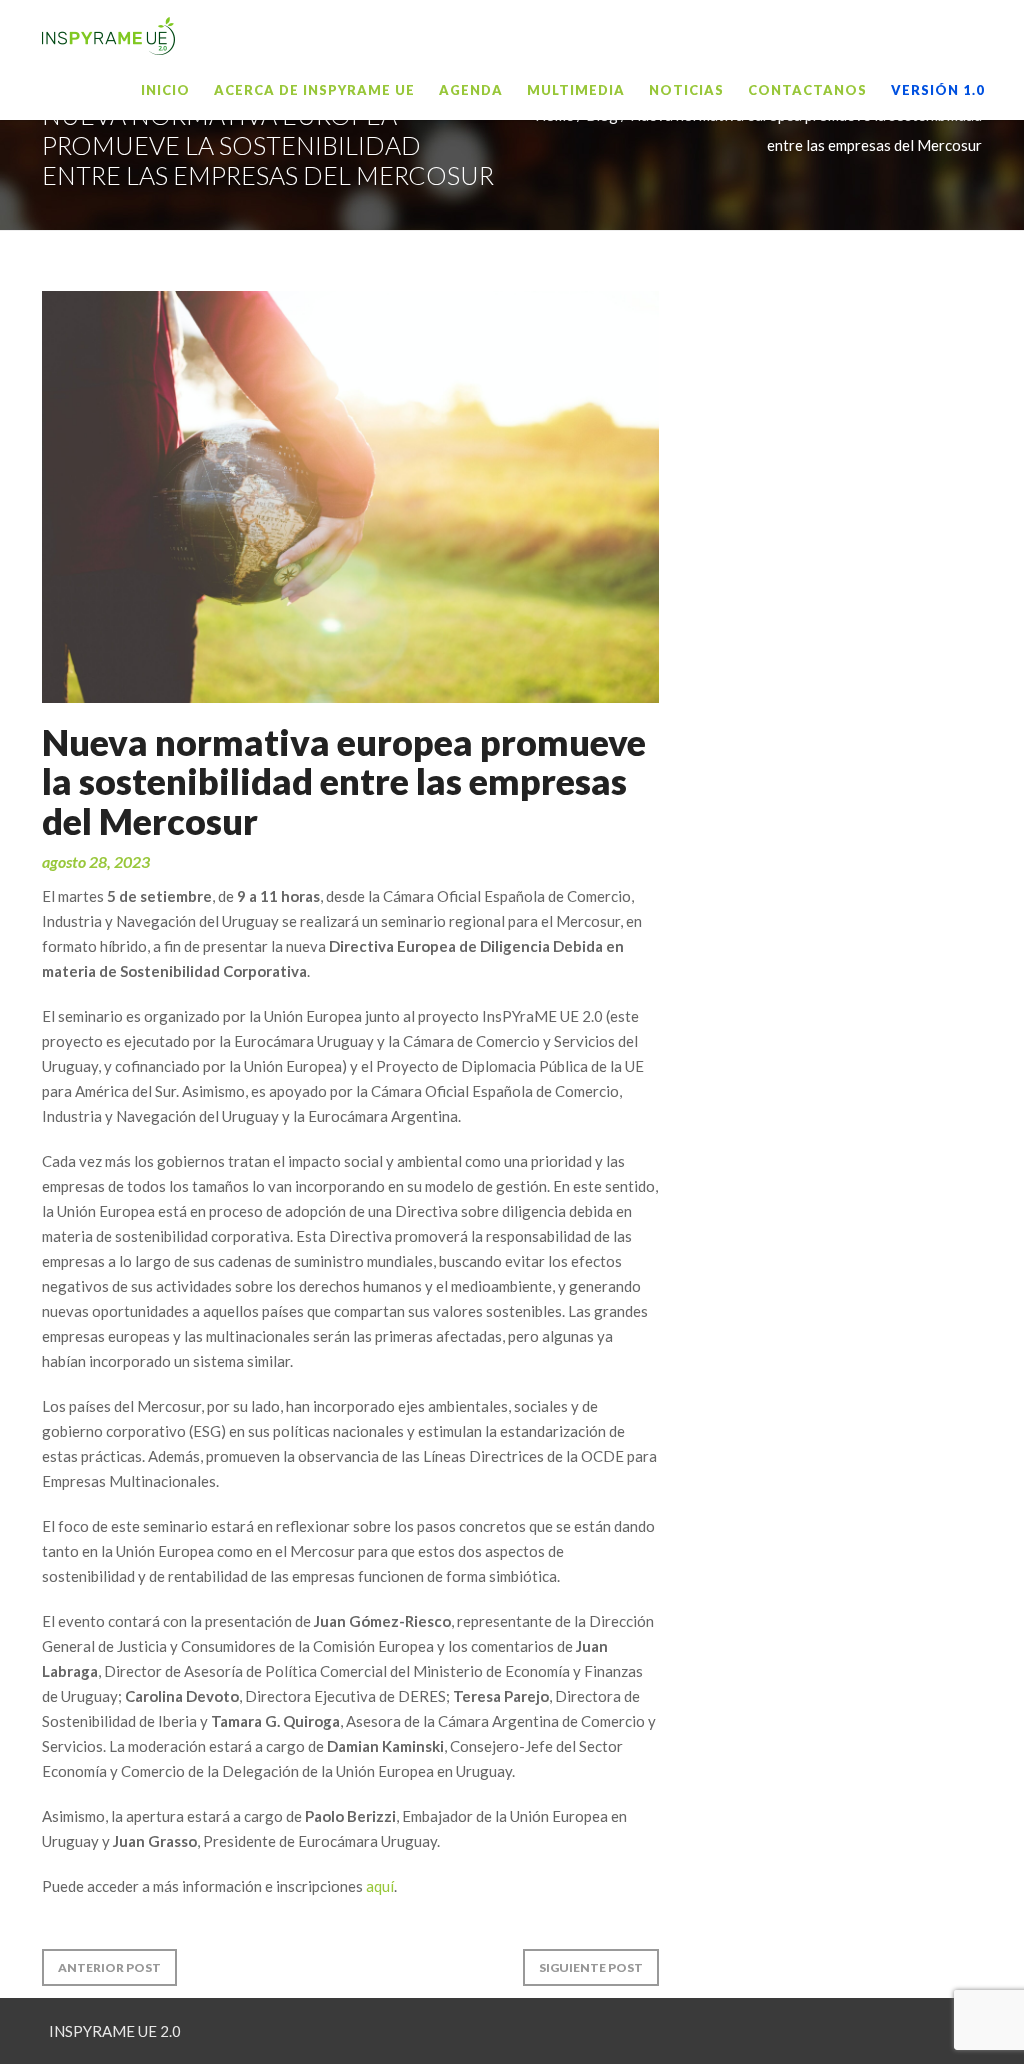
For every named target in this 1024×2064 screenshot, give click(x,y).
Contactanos (807, 90)
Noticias (686, 90)
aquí (380, 1886)
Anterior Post (109, 1967)
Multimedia (576, 90)
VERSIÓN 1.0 (938, 90)
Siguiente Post (591, 1967)
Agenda (471, 90)
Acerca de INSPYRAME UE (314, 90)
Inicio (165, 90)
